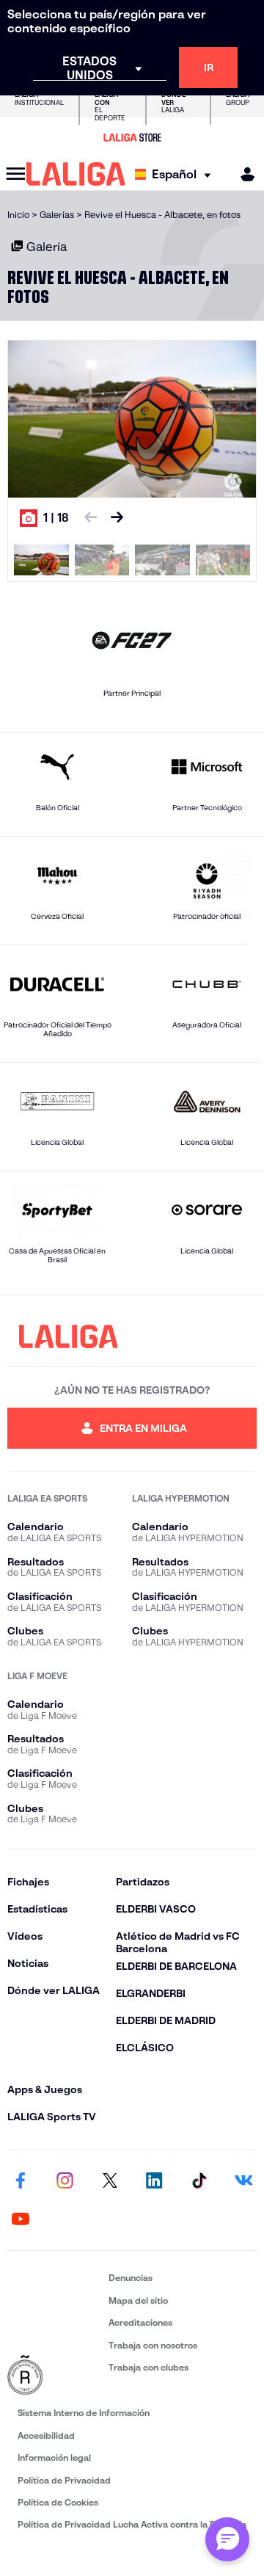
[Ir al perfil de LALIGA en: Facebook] (21, 2181)
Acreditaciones (140, 2322)
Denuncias (131, 2278)
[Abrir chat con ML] (227, 2539)
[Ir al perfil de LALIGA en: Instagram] (65, 2181)
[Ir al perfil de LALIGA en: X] (110, 2181)
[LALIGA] (76, 174)
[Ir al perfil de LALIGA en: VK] (243, 2181)
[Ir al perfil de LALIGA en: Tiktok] (199, 2181)
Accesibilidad (46, 2435)
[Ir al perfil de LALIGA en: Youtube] (21, 2219)
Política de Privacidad (64, 2480)
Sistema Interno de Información (84, 2413)
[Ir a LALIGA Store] (132, 137)
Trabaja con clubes (148, 2367)
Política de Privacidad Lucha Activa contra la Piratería (132, 2524)
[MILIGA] (243, 174)
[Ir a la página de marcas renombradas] (55, 2376)
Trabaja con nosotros (153, 2345)
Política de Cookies (58, 2502)
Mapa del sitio (138, 2300)
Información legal (54, 2457)
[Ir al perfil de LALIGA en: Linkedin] (154, 2181)
